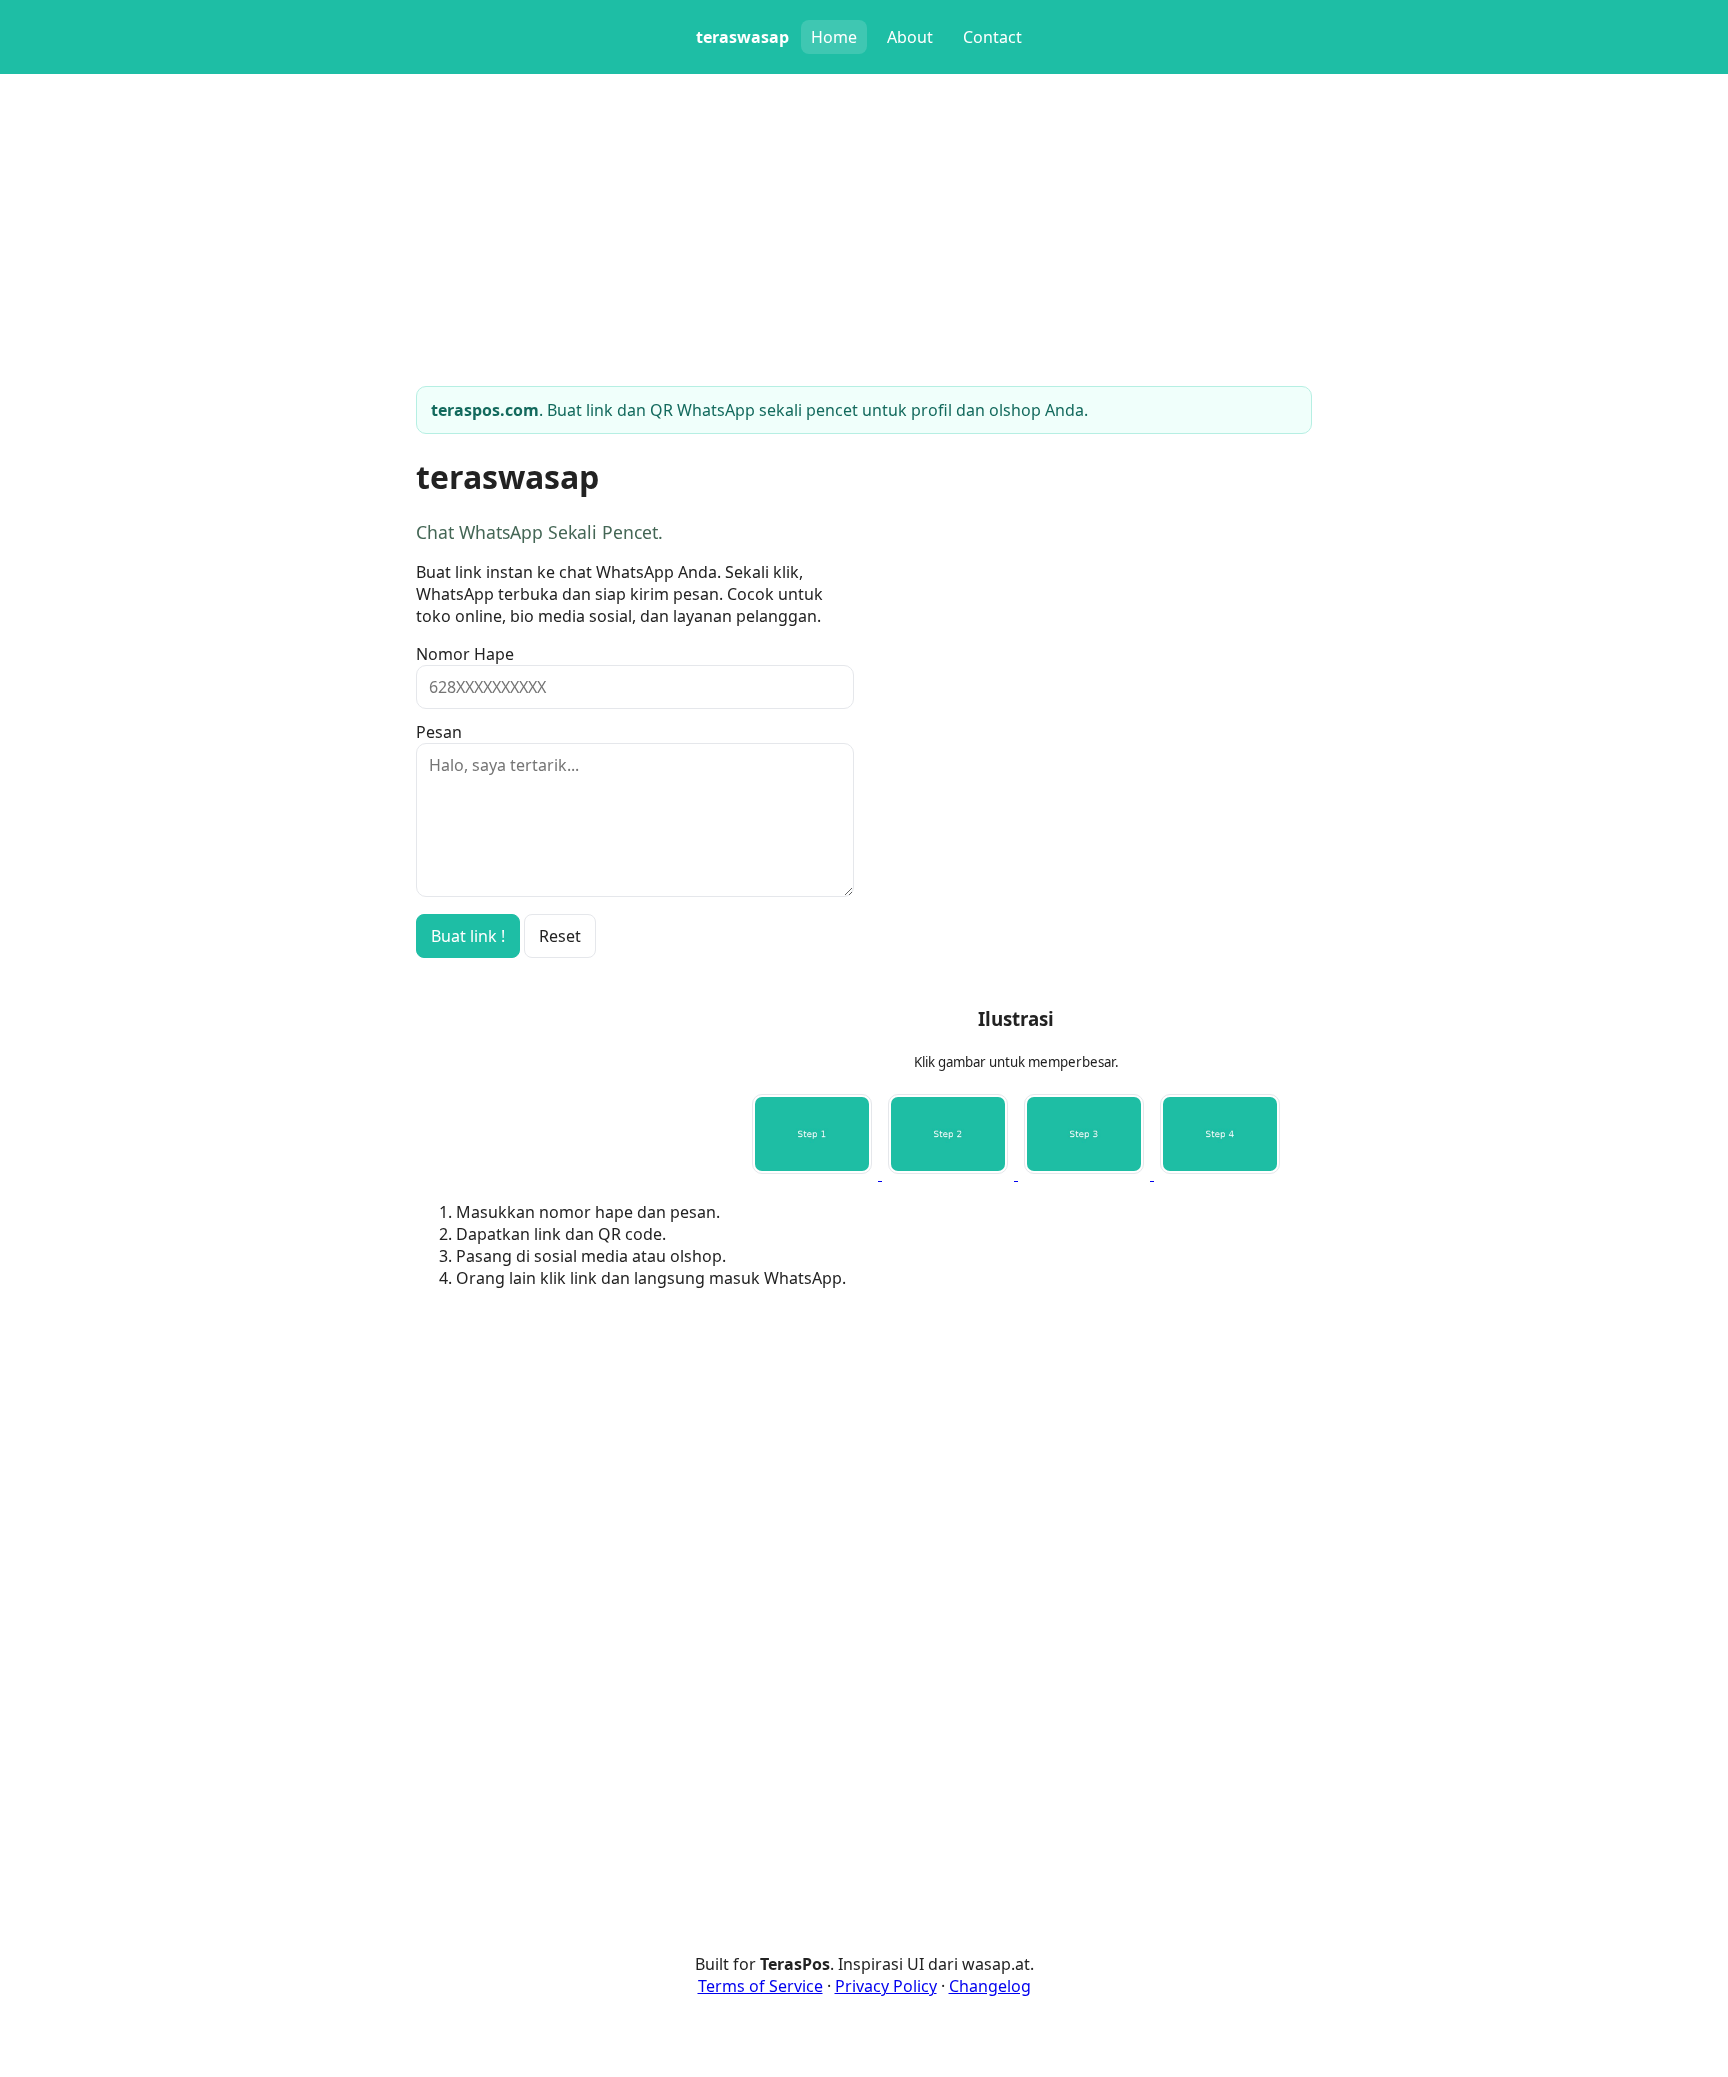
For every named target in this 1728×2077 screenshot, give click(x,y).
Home (834, 37)
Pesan (439, 732)
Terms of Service (760, 1986)
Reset (560, 936)
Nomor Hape (465, 654)
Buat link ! (468, 936)
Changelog (990, 1986)
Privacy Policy (886, 1986)
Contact (992, 37)
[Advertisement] (1016, 1445)
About (910, 37)
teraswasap (742, 37)
